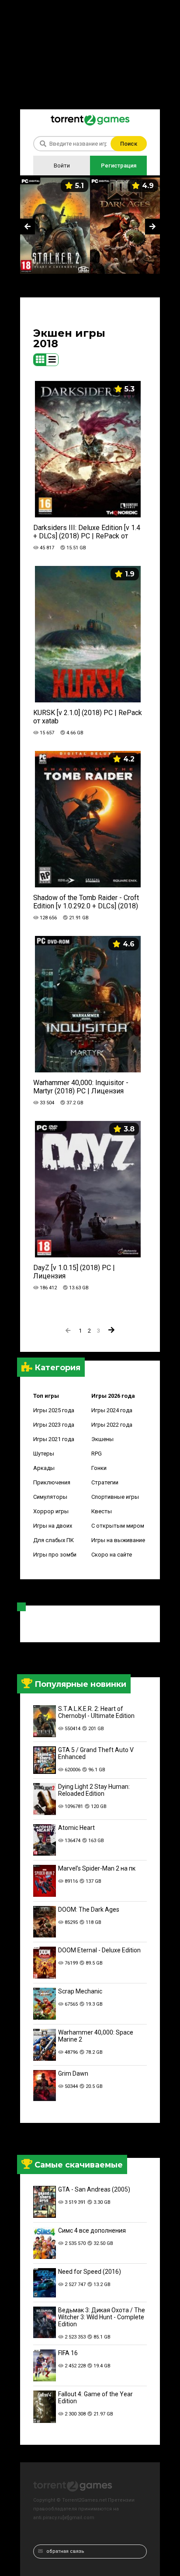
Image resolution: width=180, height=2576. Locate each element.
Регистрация (119, 166)
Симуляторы (50, 1497)
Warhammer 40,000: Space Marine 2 (96, 2036)
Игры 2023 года (54, 1425)
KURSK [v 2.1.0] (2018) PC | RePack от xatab (88, 717)
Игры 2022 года (112, 1425)
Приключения (52, 1482)
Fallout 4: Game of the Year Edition (95, 2398)
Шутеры (44, 1454)
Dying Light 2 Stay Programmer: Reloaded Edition (94, 1790)
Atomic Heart (76, 1828)
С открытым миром (118, 1526)
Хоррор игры (51, 1511)
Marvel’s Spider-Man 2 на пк (97, 1868)
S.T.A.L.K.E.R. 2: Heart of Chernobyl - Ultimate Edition (96, 1712)
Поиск (129, 144)
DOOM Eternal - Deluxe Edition (99, 1950)
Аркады (44, 1468)
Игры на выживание (118, 1540)
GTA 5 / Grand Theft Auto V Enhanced (96, 1753)
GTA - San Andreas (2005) (94, 2189)
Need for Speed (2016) (90, 2272)
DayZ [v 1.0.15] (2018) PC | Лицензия (74, 1272)
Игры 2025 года (54, 1410)
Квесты (102, 1511)
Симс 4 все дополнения (92, 2230)
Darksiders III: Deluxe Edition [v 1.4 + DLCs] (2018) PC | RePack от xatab (87, 532)
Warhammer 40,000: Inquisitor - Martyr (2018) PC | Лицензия (81, 1087)
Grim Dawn (73, 2073)
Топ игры (46, 1396)
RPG (97, 1454)
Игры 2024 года (112, 1410)
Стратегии (105, 1482)
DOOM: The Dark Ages (89, 1909)
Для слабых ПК (54, 1540)
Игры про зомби (55, 1555)
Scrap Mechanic (80, 1991)
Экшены (102, 1439)
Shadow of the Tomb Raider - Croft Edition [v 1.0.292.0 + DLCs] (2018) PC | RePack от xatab (86, 902)
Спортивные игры (115, 1497)
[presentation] (28, 227)
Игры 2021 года (54, 1439)
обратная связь (65, 2551)
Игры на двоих (53, 1526)
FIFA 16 (68, 2353)
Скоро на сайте (112, 1555)
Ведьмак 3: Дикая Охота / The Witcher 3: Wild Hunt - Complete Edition (102, 2317)
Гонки (99, 1468)
